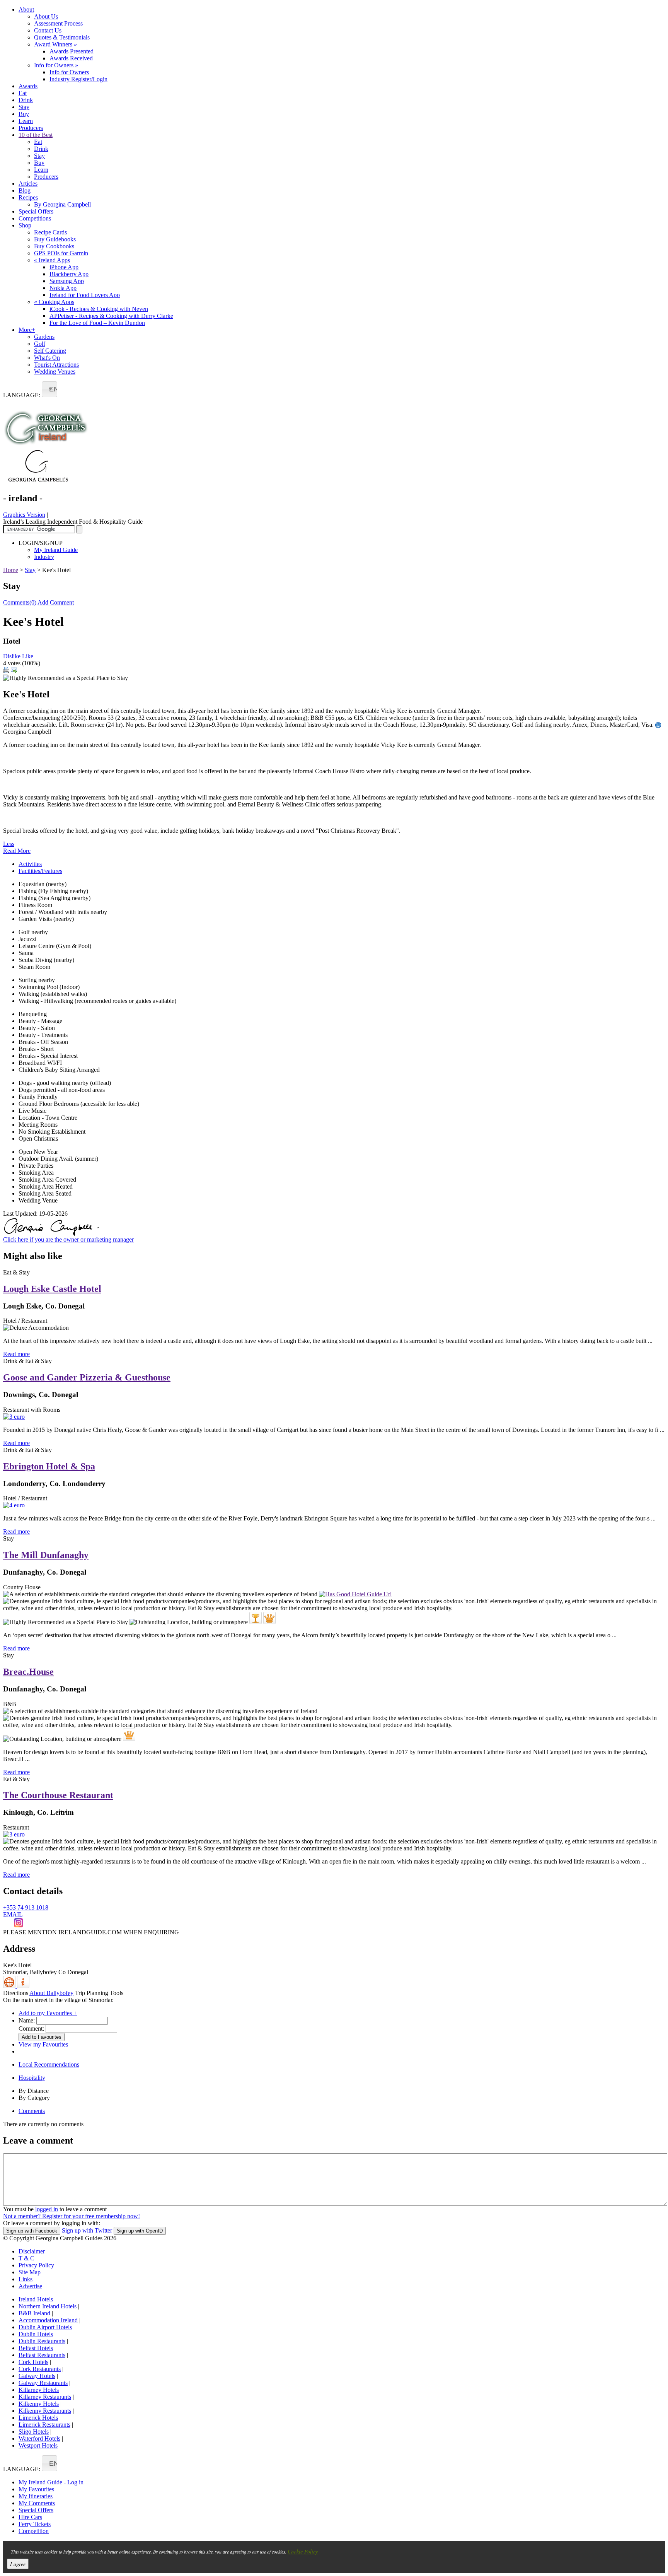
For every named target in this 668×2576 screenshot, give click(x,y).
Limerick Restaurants (44, 2425)
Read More (17, 851)
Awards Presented (72, 51)
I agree (18, 2564)
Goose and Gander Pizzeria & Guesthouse (87, 1377)
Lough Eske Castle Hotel (52, 1289)
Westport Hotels (38, 2445)
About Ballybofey (51, 1993)
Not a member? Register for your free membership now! (72, 2216)
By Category (34, 2098)
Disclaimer (32, 2251)
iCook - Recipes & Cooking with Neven (99, 309)
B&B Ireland (34, 2313)
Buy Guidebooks (55, 239)
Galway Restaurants (43, 2383)
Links (26, 2279)
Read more (16, 1354)
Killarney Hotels (39, 2390)
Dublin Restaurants (42, 2341)
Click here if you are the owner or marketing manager (68, 1239)
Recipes (28, 197)
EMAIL (13, 1914)
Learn (26, 121)
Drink (26, 100)
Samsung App (67, 281)
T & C (26, 2258)
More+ (27, 330)
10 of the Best (36, 135)
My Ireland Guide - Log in (51, 2482)
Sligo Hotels (34, 2432)
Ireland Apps (52, 260)
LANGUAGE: (22, 395)
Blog (25, 190)
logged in (47, 2209)
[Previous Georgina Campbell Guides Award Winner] (256, 1618)
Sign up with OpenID (140, 2231)
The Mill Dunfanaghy (46, 1555)
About (26, 9)
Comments (32, 2111)
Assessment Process (58, 23)
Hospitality (32, 2078)
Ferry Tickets (35, 2524)
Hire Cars (30, 2517)
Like (28, 656)
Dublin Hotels (36, 2334)
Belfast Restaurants (42, 2355)
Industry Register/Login (78, 79)
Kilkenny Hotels (39, 2404)
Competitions (35, 218)
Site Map (30, 2272)
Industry (44, 557)
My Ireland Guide (56, 550)
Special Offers (36, 211)
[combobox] (49, 389)
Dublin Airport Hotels (45, 2327)
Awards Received (71, 58)
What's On (47, 358)
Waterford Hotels (39, 2438)
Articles (28, 184)
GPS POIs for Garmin (61, 253)
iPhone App (64, 267)
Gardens (44, 337)
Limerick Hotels (38, 2418)
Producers (31, 128)
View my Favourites (43, 2044)
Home (11, 570)
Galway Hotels (37, 2376)
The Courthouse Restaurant (58, 1795)
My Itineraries (36, 2496)
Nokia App (63, 288)
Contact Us (48, 30)
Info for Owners (56, 65)
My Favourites (36, 2489)
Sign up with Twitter (87, 2230)
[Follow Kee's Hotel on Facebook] (9, 1925)
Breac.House (28, 1672)
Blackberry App (69, 274)
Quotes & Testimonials (62, 37)
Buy (24, 114)
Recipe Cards (50, 232)
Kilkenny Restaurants (45, 2411)
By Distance (34, 2091)
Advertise (30, 2286)
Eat (23, 93)
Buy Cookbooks (54, 246)
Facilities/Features (40, 871)
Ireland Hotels (36, 2299)
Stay (24, 107)
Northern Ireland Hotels (48, 2306)
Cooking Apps (54, 302)
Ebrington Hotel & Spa (49, 1466)
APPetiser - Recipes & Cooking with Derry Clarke (111, 316)
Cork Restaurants (40, 2369)
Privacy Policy (36, 2265)
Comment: (31, 2029)
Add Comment (56, 602)
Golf (40, 344)
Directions (16, 1993)
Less (9, 844)
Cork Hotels (33, 2362)
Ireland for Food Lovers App (85, 295)
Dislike (12, 656)
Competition (34, 2531)
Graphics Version (24, 515)
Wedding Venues (55, 372)
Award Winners (55, 44)
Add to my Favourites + (48, 2013)
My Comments (37, 2503)
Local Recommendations (49, 2064)
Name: (27, 2020)
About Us (46, 16)
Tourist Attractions (56, 365)
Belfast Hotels (36, 2348)
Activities (30, 864)
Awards (28, 86)
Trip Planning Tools (99, 1993)
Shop (25, 225)
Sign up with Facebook (32, 2231)
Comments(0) (20, 602)
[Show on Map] (10, 1986)
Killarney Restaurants (45, 2397)
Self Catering (50, 351)
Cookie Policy (303, 2551)
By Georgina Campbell (62, 204)
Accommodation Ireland (48, 2320)
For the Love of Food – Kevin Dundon (97, 323)
